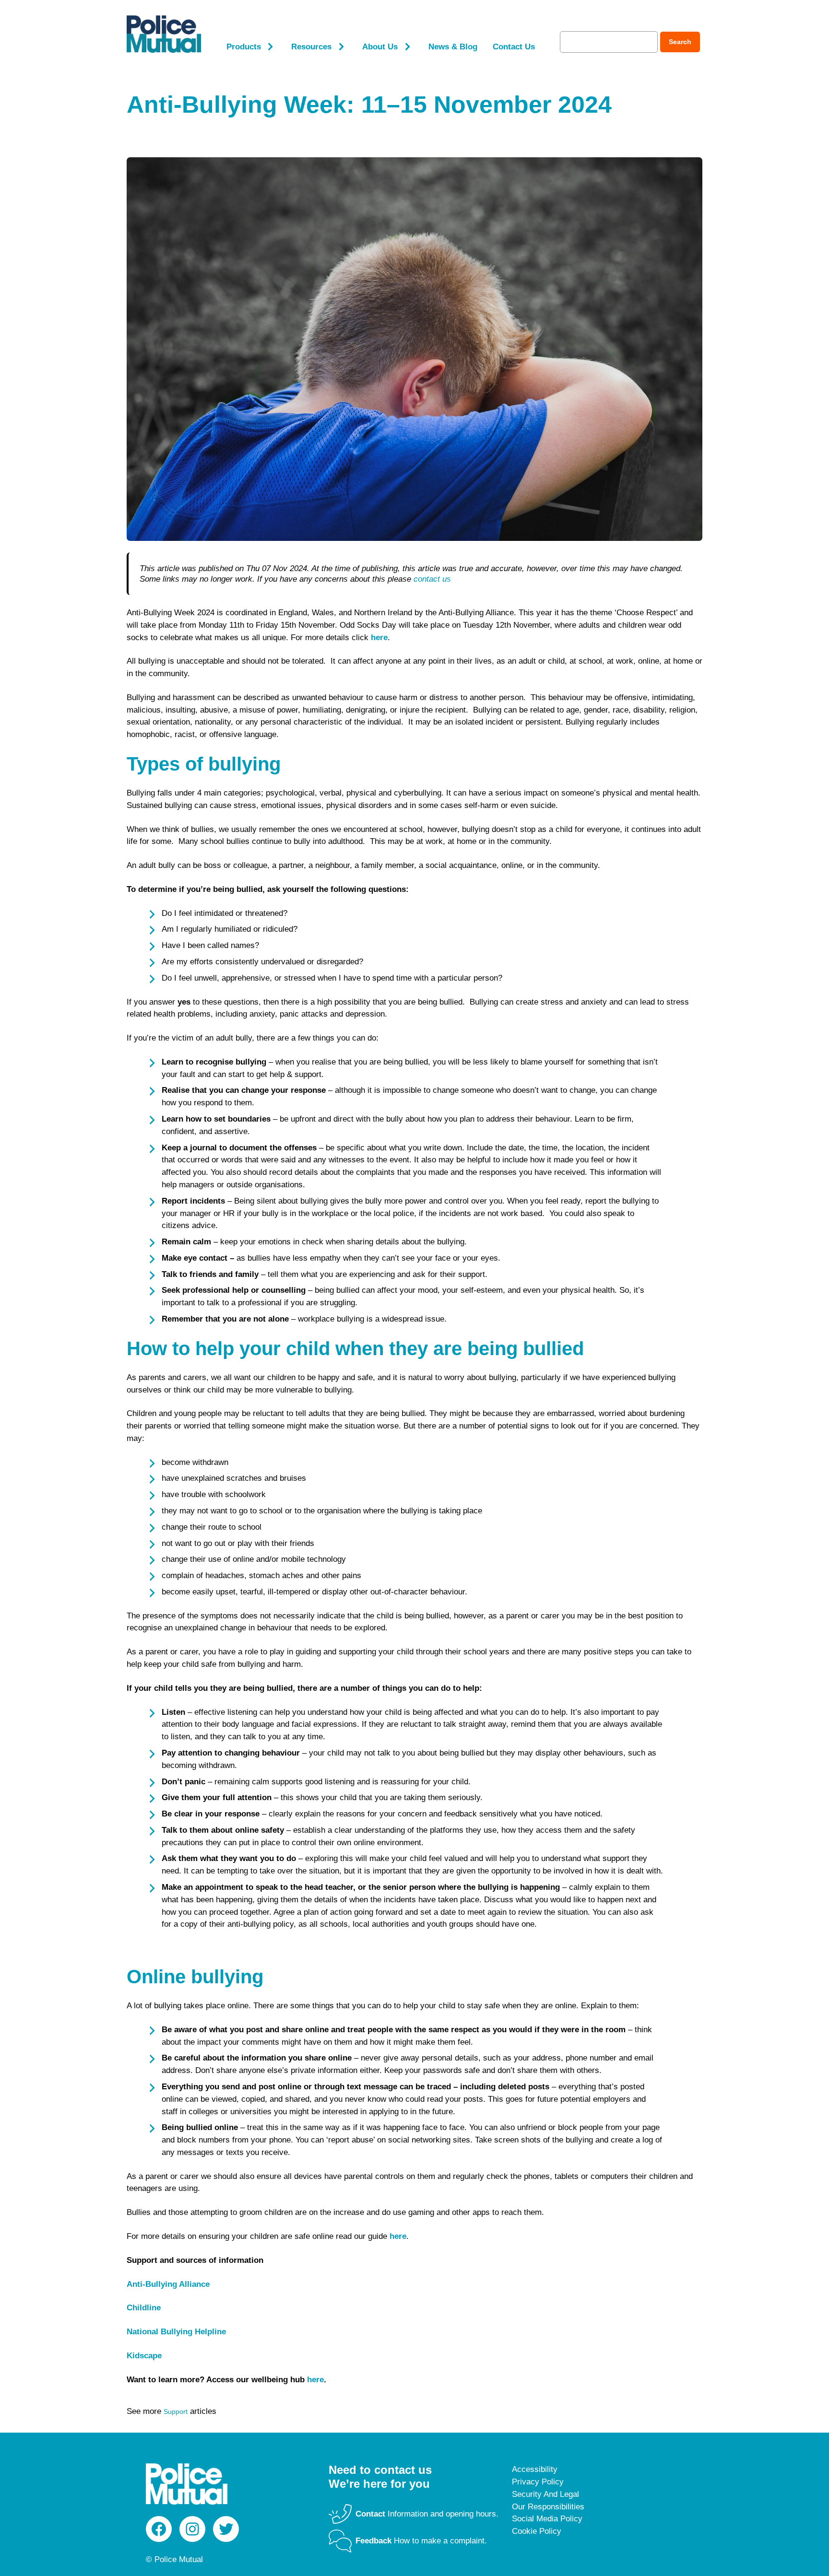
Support (176, 2412)
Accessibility (535, 2469)
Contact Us (514, 47)
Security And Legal (545, 2494)
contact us (432, 579)
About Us (380, 47)
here (315, 2380)
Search (680, 42)
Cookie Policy (537, 2531)
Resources (311, 47)
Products (244, 47)
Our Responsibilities (548, 2507)
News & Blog (453, 47)
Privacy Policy (538, 2482)
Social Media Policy (547, 2519)
